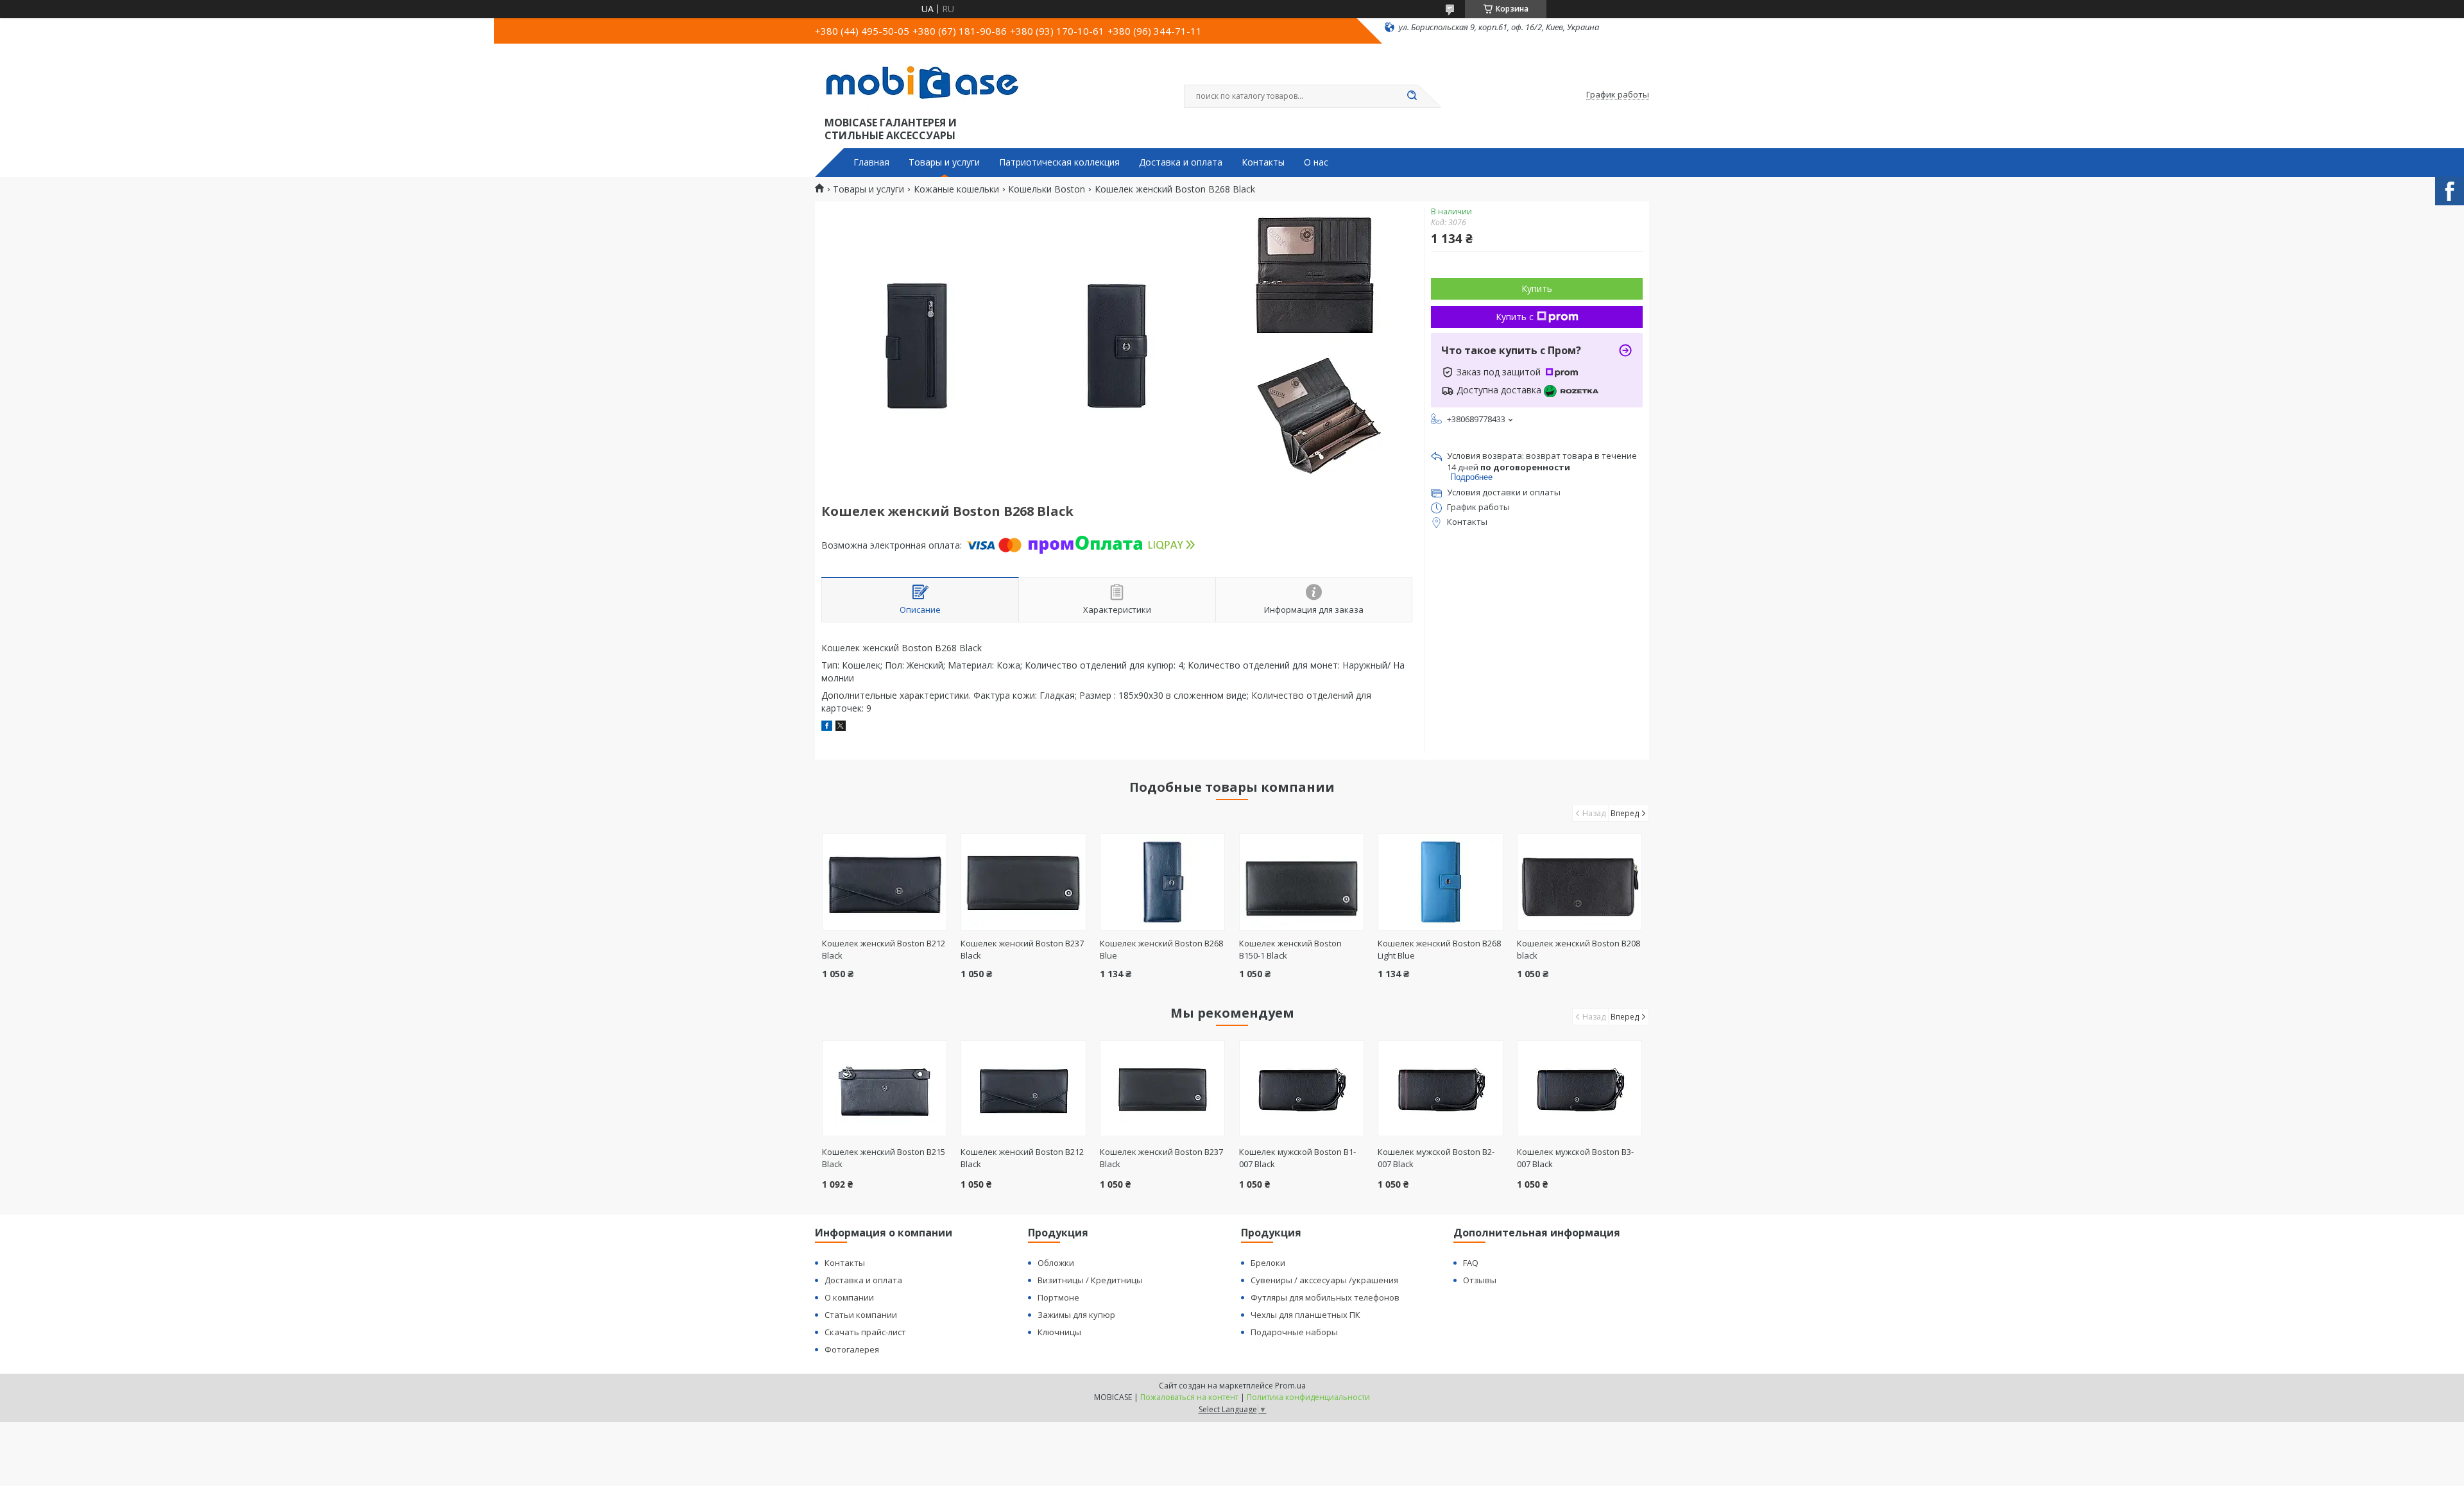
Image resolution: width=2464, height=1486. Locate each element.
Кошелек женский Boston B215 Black (884, 1158)
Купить (1537, 288)
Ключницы (1059, 1332)
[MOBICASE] (927, 82)
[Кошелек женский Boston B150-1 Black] (1302, 882)
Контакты (1263, 162)
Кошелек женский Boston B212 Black (1022, 1158)
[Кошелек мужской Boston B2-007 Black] (1440, 1088)
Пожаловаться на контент (1189, 1397)
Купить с (1515, 317)
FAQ (1471, 1263)
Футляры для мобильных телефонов (1325, 1297)
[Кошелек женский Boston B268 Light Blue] (1440, 882)
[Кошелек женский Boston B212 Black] (885, 882)
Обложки (1056, 1263)
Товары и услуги (944, 162)
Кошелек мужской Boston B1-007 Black (1297, 1158)
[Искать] (1412, 96)
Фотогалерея (852, 1349)
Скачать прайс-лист (865, 1332)
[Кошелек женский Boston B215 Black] (885, 1088)
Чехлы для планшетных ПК (1305, 1315)
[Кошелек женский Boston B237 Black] (1023, 882)
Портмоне (1058, 1297)
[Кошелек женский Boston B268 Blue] (1162, 882)
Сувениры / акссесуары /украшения (1324, 1280)
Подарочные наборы (1294, 1332)
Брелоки (1268, 1263)
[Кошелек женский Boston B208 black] (1579, 882)
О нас (1316, 162)
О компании (849, 1297)
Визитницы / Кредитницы (1090, 1280)
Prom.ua (1290, 1386)
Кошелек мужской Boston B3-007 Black (1575, 1158)
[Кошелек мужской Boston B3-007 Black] (1579, 1088)
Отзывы (1480, 1280)
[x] (841, 727)
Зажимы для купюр (1076, 1315)
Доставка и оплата (1181, 162)
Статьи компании (861, 1315)
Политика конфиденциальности (1308, 1397)
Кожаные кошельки (956, 189)
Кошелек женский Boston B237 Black (1161, 1158)
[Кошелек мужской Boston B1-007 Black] (1302, 1088)
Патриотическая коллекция (1059, 162)
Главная (871, 162)
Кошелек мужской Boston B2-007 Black (1436, 1158)
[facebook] (827, 727)
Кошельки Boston (1047, 189)
